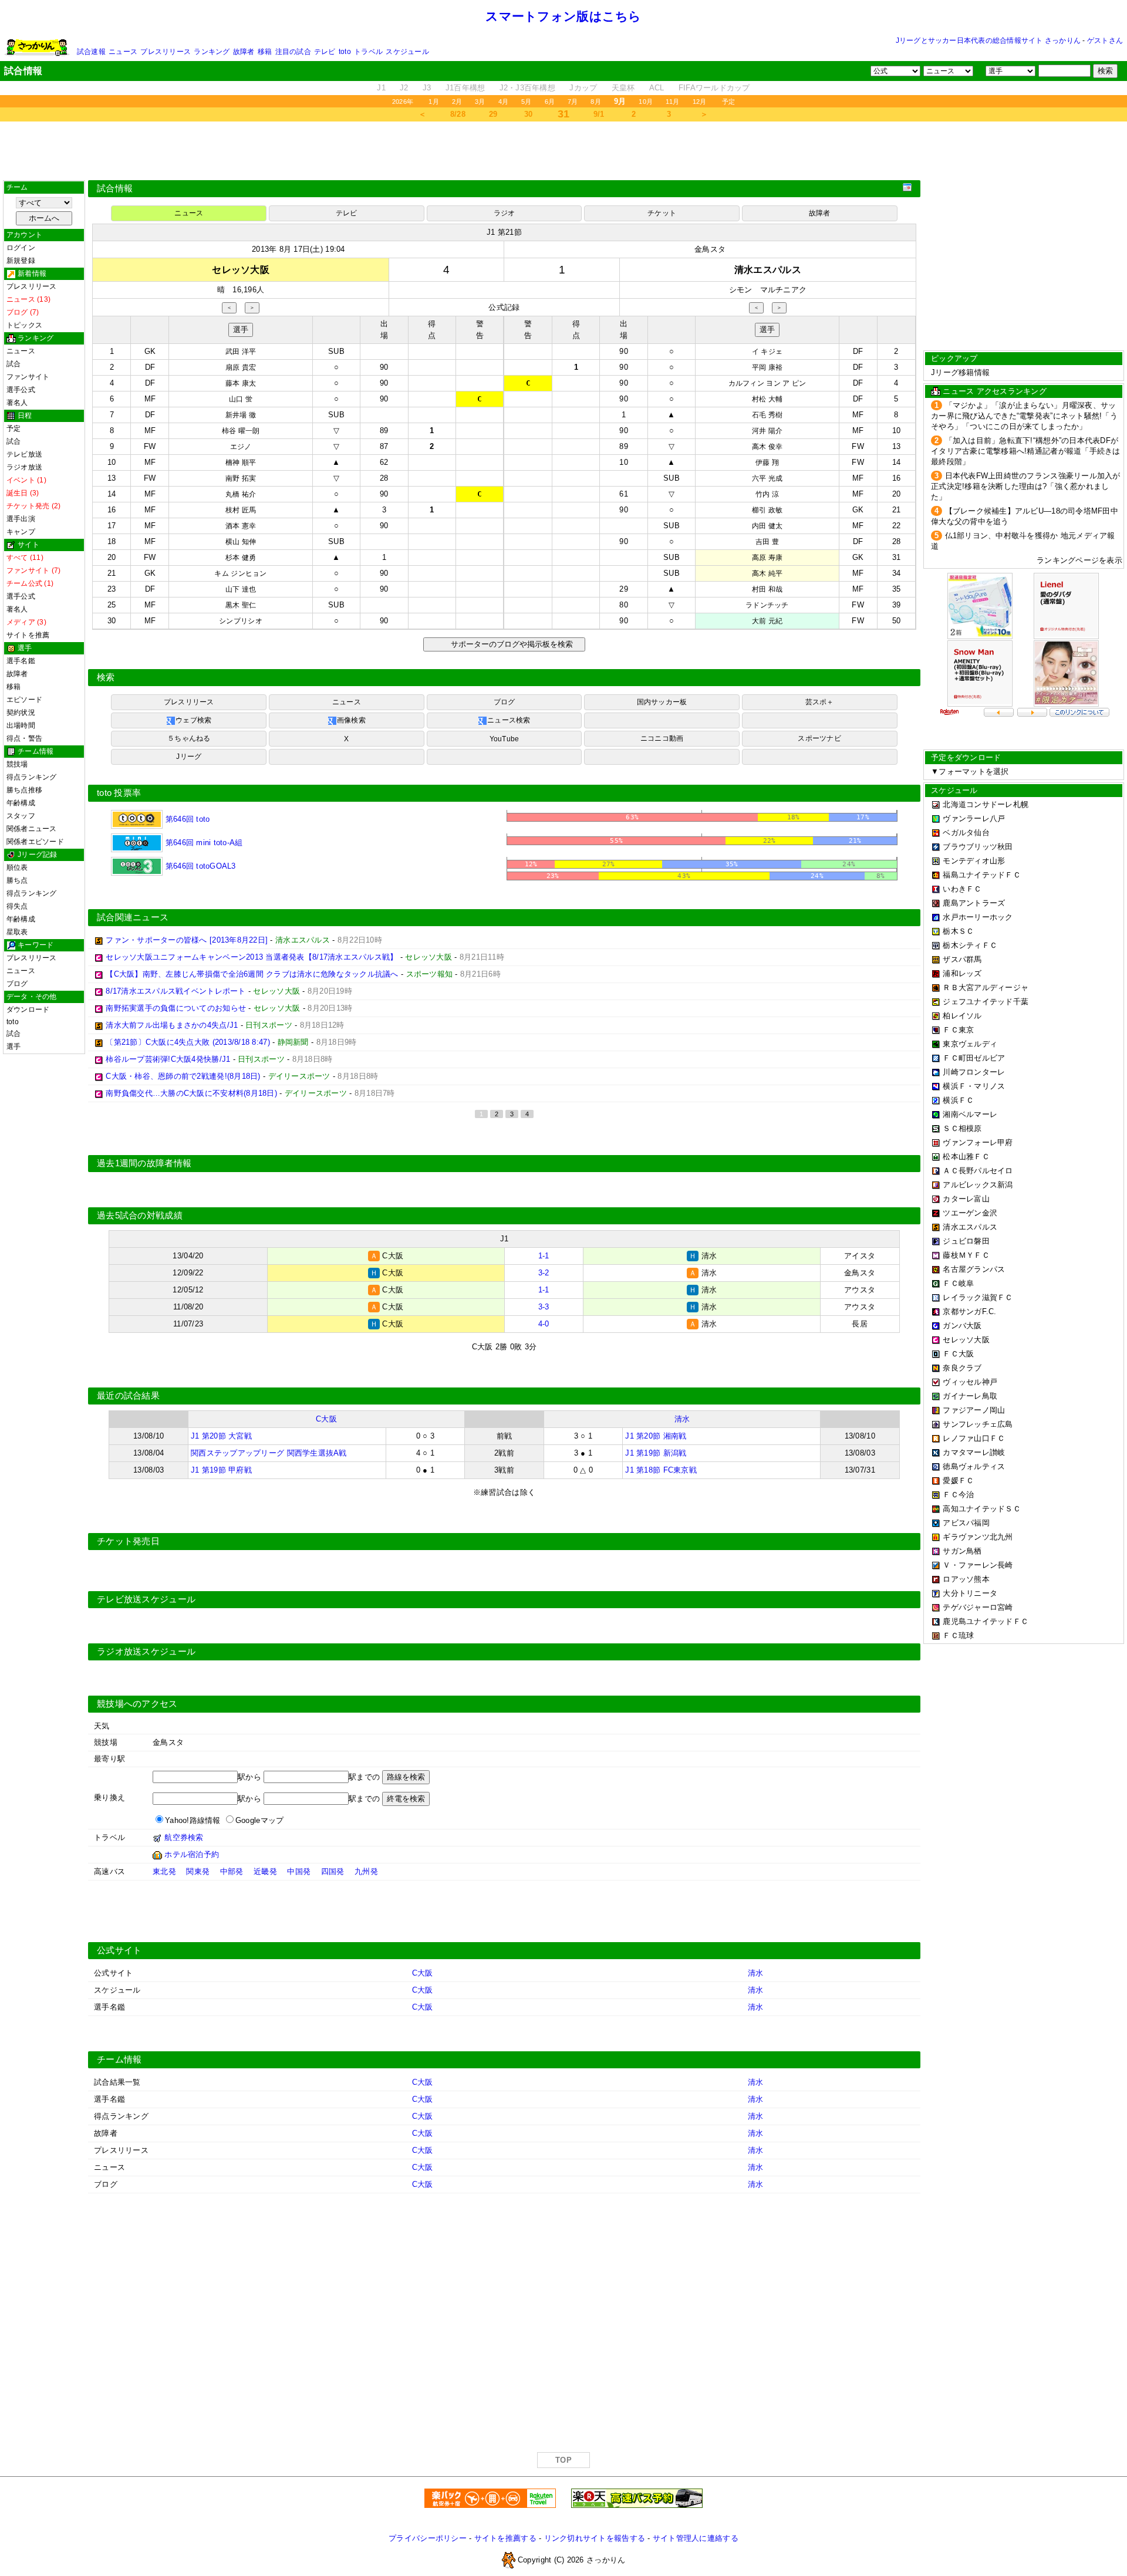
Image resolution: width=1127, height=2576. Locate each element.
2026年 (403, 102)
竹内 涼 (767, 494)
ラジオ (505, 213)
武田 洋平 (241, 352)
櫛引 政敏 (767, 510)
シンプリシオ (241, 621)
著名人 (17, 403)
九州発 (366, 1871)
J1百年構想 (465, 88)
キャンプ (21, 532)
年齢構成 (21, 803)
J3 (427, 88)
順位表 (17, 867)
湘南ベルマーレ (970, 1114)
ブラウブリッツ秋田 (978, 847)
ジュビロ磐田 (966, 1241)
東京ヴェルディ (970, 1044)
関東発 (198, 1871)
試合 (14, 364)
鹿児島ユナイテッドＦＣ (986, 1621)
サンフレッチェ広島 (978, 1424)
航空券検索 (184, 1837)
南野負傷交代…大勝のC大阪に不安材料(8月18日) (191, 1093)
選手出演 (21, 519)
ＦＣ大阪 (958, 1354)
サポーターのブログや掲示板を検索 (510, 644)
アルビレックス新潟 (978, 1185)
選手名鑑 (21, 661)
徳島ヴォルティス (974, 1466)
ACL (657, 88)
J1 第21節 (504, 232)
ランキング (212, 52)
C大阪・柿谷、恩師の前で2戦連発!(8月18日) (183, 1076)
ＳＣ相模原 (962, 1128)
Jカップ (583, 88)
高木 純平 (767, 573)
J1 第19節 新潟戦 (656, 1453)
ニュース (123, 52)
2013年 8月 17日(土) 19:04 (298, 249)
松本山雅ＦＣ (966, 1157)
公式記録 (504, 307)
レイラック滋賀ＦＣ (978, 1297)
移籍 (265, 52)
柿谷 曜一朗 (241, 431)
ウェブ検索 (193, 720)
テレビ (325, 52)
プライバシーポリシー (428, 2538)
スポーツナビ (819, 738)
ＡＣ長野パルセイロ (978, 1171)
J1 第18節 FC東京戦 (661, 1470)
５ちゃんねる (189, 738)
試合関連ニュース (133, 917)
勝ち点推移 (24, 790)
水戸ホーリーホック (978, 917)
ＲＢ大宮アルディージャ (986, 987)
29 (493, 114)
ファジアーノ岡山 (974, 1410)
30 (529, 114)
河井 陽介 (767, 431)
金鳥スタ (710, 249)
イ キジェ (767, 352)
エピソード (24, 700)
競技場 (17, 764)
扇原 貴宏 (241, 367)
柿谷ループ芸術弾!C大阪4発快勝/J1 (168, 1059)
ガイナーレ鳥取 (970, 1396)
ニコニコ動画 (662, 738)
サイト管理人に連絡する (696, 2538)
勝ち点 (17, 880)
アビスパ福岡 (966, 1523)
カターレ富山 (966, 1199)
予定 (728, 102)
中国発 (299, 1871)
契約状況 (21, 713)
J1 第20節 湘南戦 (656, 1436)
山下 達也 (241, 589)
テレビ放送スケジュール (146, 1599)
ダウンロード (28, 1010)
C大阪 (326, 1419)
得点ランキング (32, 777)
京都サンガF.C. (969, 1311)
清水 (682, 1419)
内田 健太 (767, 526)
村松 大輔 (767, 399)
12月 (700, 102)
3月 (480, 102)
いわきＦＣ (962, 889)
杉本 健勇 (241, 558)
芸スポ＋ (820, 702)
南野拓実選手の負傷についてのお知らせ (176, 1008)
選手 (14, 1046)
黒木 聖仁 (241, 605)
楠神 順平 (241, 462)
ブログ (17, 984)
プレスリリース (166, 52)
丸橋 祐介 (241, 494)
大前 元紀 (767, 621)
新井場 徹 (241, 415)
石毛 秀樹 (767, 415)
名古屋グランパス (974, 1269)
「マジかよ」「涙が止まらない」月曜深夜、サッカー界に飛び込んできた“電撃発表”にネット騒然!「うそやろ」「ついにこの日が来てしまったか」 (1024, 416)
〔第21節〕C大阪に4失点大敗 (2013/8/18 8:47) (188, 1042)
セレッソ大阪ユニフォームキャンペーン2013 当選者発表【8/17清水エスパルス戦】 (252, 957)
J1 (381, 88)
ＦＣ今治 (958, 1495)
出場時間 (21, 725)
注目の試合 (293, 52)
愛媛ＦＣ (958, 1481)
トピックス (24, 325)
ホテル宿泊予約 (192, 1854)
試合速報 (91, 52)
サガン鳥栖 (962, 1551)
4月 (503, 102)
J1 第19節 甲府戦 (221, 1470)
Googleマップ (259, 1820)
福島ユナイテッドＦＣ (982, 875)
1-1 (544, 1256)
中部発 (232, 1871)
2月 (457, 102)
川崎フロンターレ (974, 1072)
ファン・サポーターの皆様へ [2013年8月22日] (187, 940)
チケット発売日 (128, 1541)
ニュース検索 (509, 720)
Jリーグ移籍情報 (960, 372)
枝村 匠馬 (241, 510)
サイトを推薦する (505, 2538)
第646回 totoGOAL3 (199, 866)
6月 (550, 102)
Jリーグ (189, 757)
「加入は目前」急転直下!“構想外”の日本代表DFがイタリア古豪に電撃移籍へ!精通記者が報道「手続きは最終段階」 (1026, 451)
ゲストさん (1105, 40)
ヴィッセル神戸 (970, 1382)
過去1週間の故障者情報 (144, 1163)
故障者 (244, 52)
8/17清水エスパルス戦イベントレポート (176, 991)
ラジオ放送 (24, 467)
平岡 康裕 (767, 367)
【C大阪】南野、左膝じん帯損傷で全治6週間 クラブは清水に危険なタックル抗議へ (252, 974)
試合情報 (115, 188)
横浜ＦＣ (958, 1100)
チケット (662, 213)
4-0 (544, 1324)
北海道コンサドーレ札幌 (986, 804)
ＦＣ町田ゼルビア (974, 1058)
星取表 (17, 932)
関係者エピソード (35, 842)
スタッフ (21, 816)
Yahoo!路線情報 (193, 1820)
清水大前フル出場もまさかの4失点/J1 (172, 1025)
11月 (673, 102)
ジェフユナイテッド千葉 (986, 1002)
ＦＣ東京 (958, 1030)
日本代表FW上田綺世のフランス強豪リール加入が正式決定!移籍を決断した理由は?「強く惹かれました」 (1026, 486)
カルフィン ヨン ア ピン (767, 383)
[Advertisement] (563, 151)
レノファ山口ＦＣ (974, 1438)
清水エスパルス (970, 1227)
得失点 (17, 906)
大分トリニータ (970, 1593)
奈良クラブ (962, 1368)
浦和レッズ (962, 973)
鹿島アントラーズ (974, 903)
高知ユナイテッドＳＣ (982, 1509)
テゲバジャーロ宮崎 (978, 1607)
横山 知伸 (241, 542)
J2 (404, 88)
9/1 (599, 114)
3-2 (544, 1273)
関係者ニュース (32, 829)
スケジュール (407, 52)
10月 (646, 102)
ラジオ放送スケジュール (146, 1652)
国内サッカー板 (662, 702)
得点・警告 (24, 738)
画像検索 (351, 720)
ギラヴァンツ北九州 (978, 1537)
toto (345, 52)
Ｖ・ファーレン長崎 (978, 1565)
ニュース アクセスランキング (995, 391)
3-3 (544, 1307)
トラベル (368, 52)
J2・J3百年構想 (527, 88)
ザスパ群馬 (962, 959)
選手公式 (21, 390)
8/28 (458, 114)
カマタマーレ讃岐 (974, 1452)
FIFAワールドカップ (714, 88)
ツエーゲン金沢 (970, 1213)
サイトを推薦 (28, 635)
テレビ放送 (24, 454)
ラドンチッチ (767, 605)
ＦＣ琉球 (958, 1635)
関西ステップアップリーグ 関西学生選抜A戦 (269, 1453)
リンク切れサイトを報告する (595, 2538)
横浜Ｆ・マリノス (974, 1086)
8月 (595, 102)
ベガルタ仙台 (966, 833)
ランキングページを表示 (1079, 560)
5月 (526, 102)
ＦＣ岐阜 (958, 1283)
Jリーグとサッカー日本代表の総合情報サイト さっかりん (988, 40)
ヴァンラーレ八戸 (974, 818)
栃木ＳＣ (958, 931)
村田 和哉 (767, 589)
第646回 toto (186, 819)
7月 (573, 102)
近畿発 (265, 1871)
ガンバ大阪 (962, 1326)
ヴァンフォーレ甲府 (978, 1142)
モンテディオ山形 (974, 861)
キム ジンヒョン (240, 573)
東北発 (164, 1871)
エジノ (241, 447)
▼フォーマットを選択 (970, 772)
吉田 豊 (767, 542)
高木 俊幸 (767, 447)
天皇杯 (623, 88)
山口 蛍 (241, 399)
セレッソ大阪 (966, 1340)
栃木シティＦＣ (970, 945)
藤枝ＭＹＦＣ (966, 1255)
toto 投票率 (119, 793)
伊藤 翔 (767, 462)
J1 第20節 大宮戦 (221, 1436)
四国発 (333, 1871)
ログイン (21, 248)
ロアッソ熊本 (966, 1579)
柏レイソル (962, 1016)
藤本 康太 (241, 383)
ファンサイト (28, 377)
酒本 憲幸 (241, 526)
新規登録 (21, 261)
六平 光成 (767, 478)
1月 (433, 102)
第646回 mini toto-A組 (203, 843)
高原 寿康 (767, 558)
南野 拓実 (241, 478)
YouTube (505, 739)
